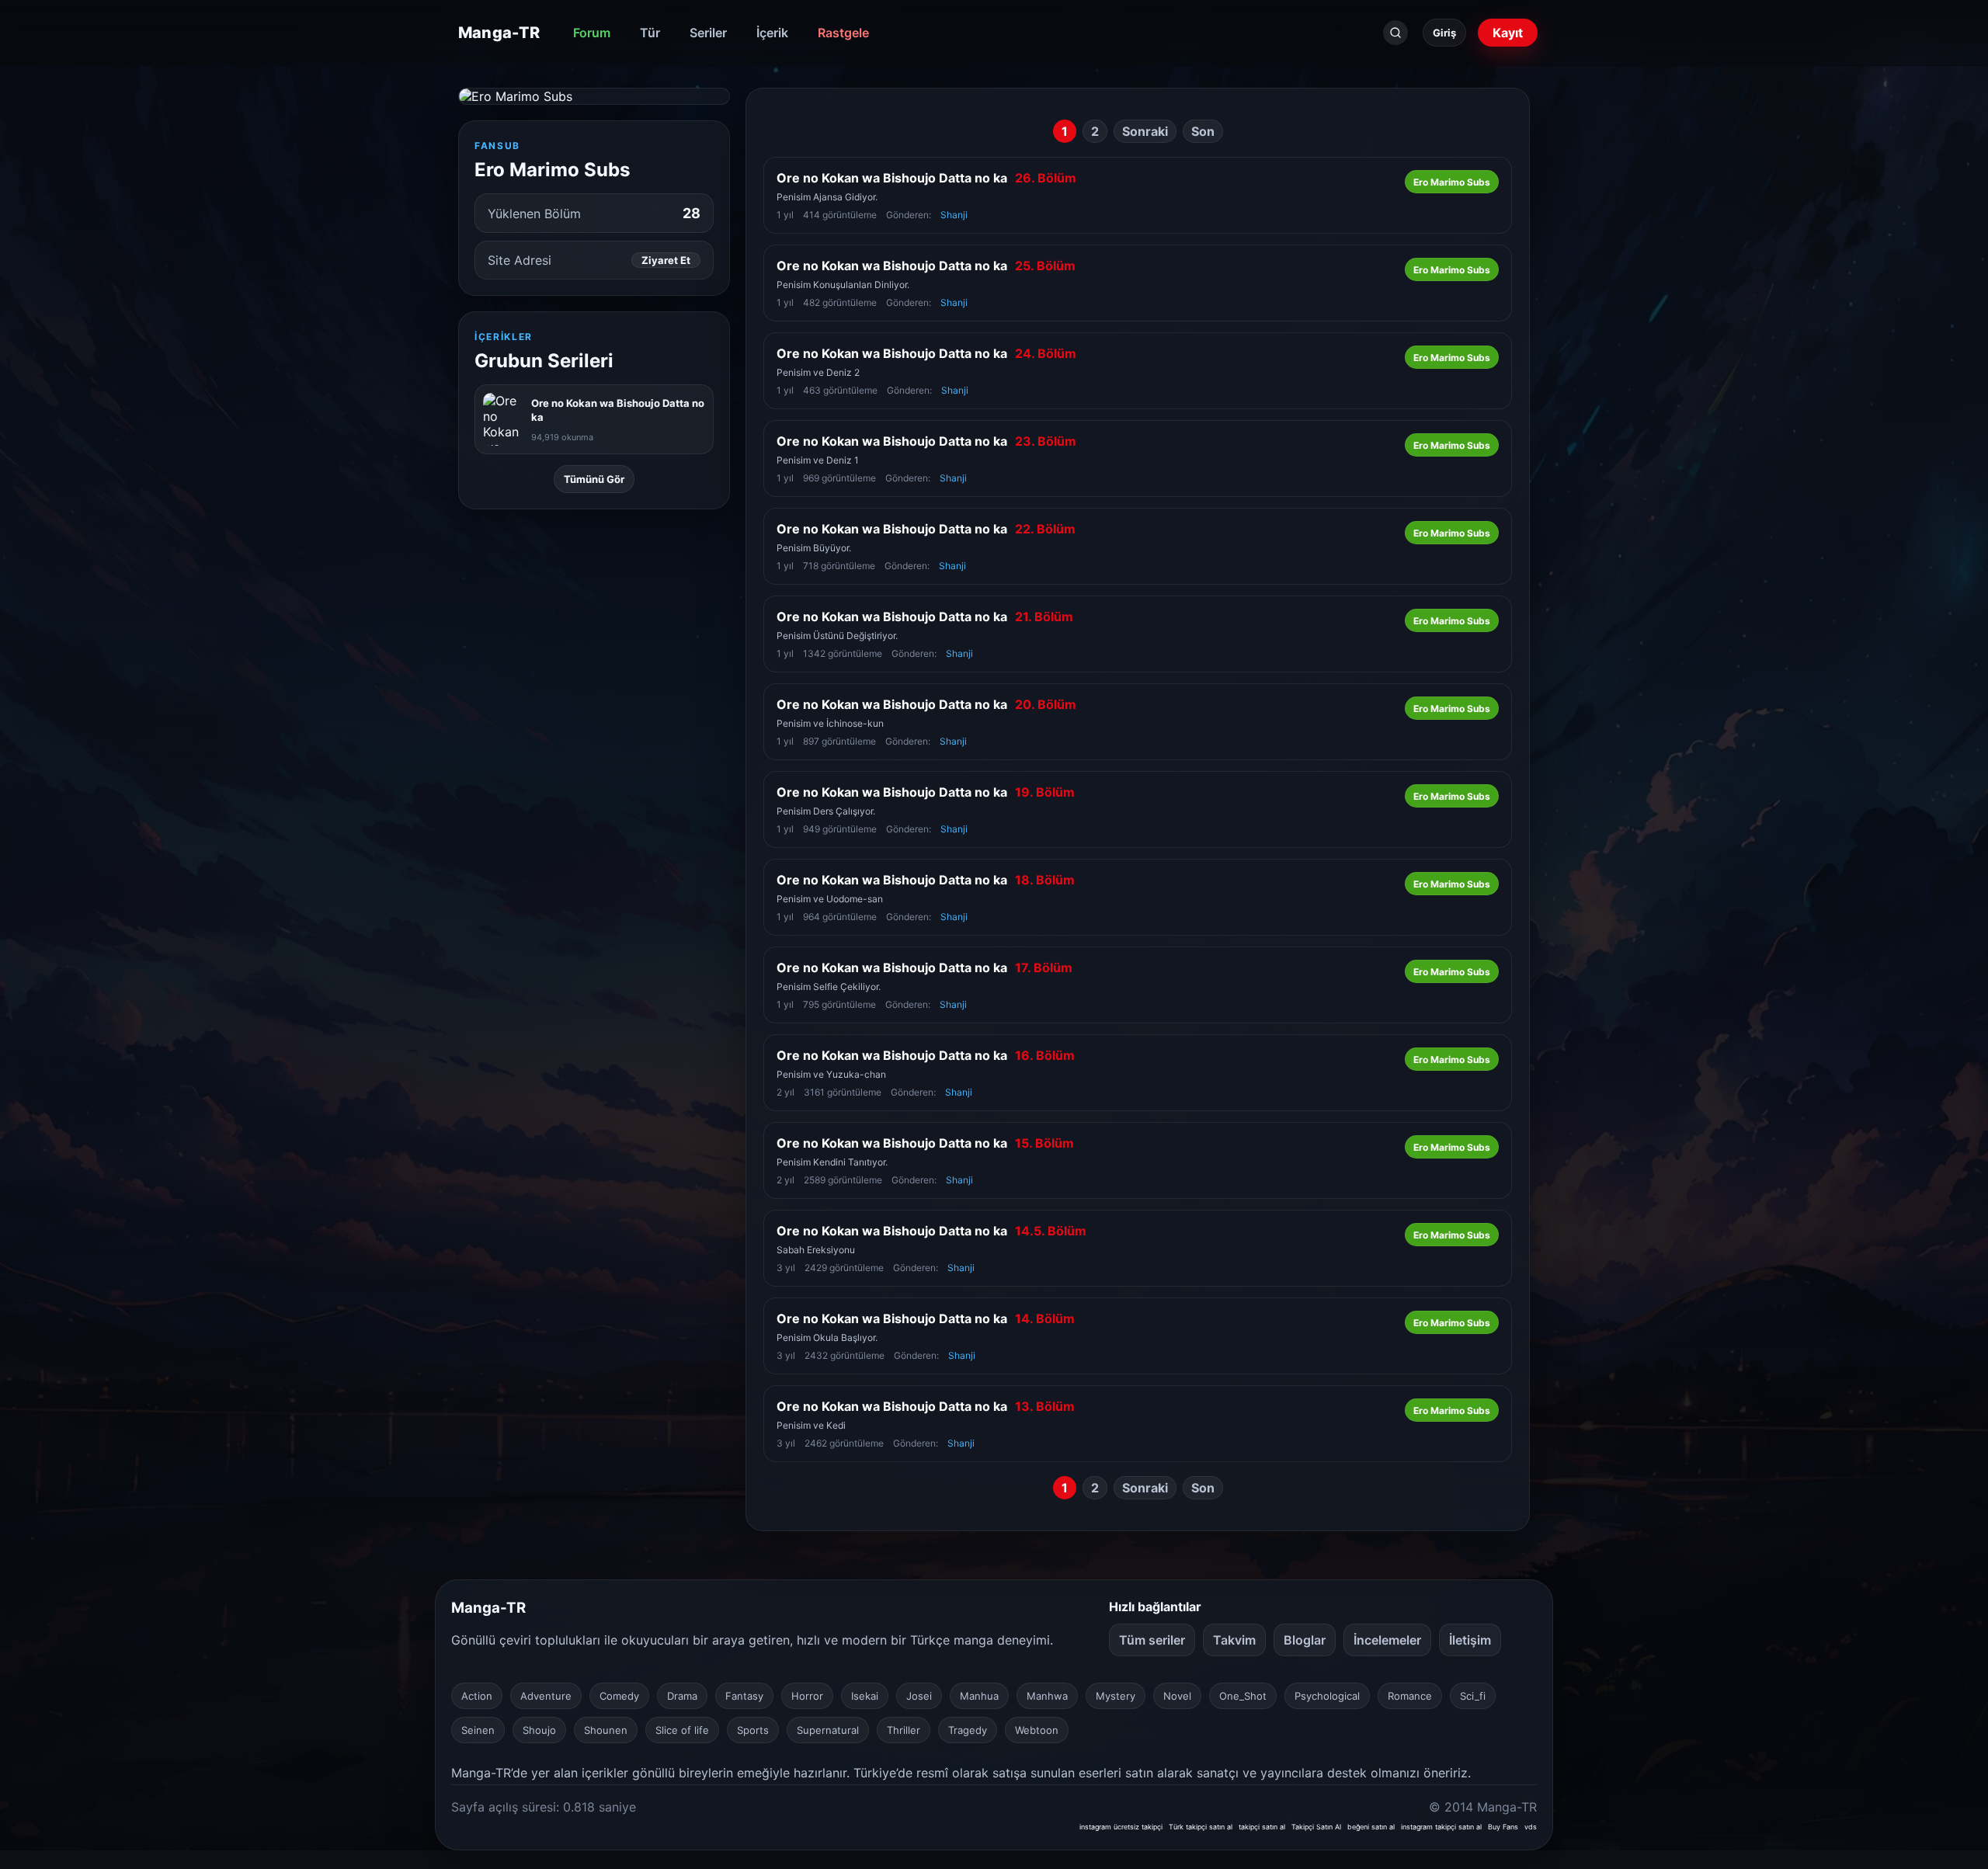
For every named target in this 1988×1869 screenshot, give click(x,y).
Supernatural (828, 1730)
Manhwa (1047, 1696)
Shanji (954, 215)
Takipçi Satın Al (1316, 1827)
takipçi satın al (1262, 1827)
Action (477, 1696)
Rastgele (843, 33)
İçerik (772, 33)
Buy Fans (1503, 1827)
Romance (1410, 1696)
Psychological (1327, 1696)
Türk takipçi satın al (1201, 1827)
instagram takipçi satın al (1441, 1827)
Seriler (708, 33)
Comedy (619, 1696)
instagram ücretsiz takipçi (1121, 1827)
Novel (1177, 1696)
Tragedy (968, 1730)
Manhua (979, 1696)
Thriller (904, 1730)
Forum (592, 33)
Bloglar (1305, 1640)
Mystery (1116, 1696)
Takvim (1234, 1640)
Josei (919, 1696)
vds (1531, 1827)
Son (1203, 131)
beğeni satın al (1371, 1827)
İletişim (1470, 1640)
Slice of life (682, 1730)
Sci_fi (1473, 1696)
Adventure (546, 1696)
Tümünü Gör (594, 479)
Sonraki (1145, 131)
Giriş (1444, 33)
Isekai (865, 1696)
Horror (807, 1696)
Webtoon (1037, 1730)
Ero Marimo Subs (1452, 182)
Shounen (606, 1730)
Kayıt (1508, 33)
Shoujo (539, 1730)
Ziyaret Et (666, 260)
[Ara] (1395, 33)
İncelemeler (1387, 1640)
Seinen (478, 1730)
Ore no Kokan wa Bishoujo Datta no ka (926, 178)
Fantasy (744, 1696)
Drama (682, 1696)
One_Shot (1243, 1696)
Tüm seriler (1152, 1640)
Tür (650, 33)
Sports (753, 1730)
